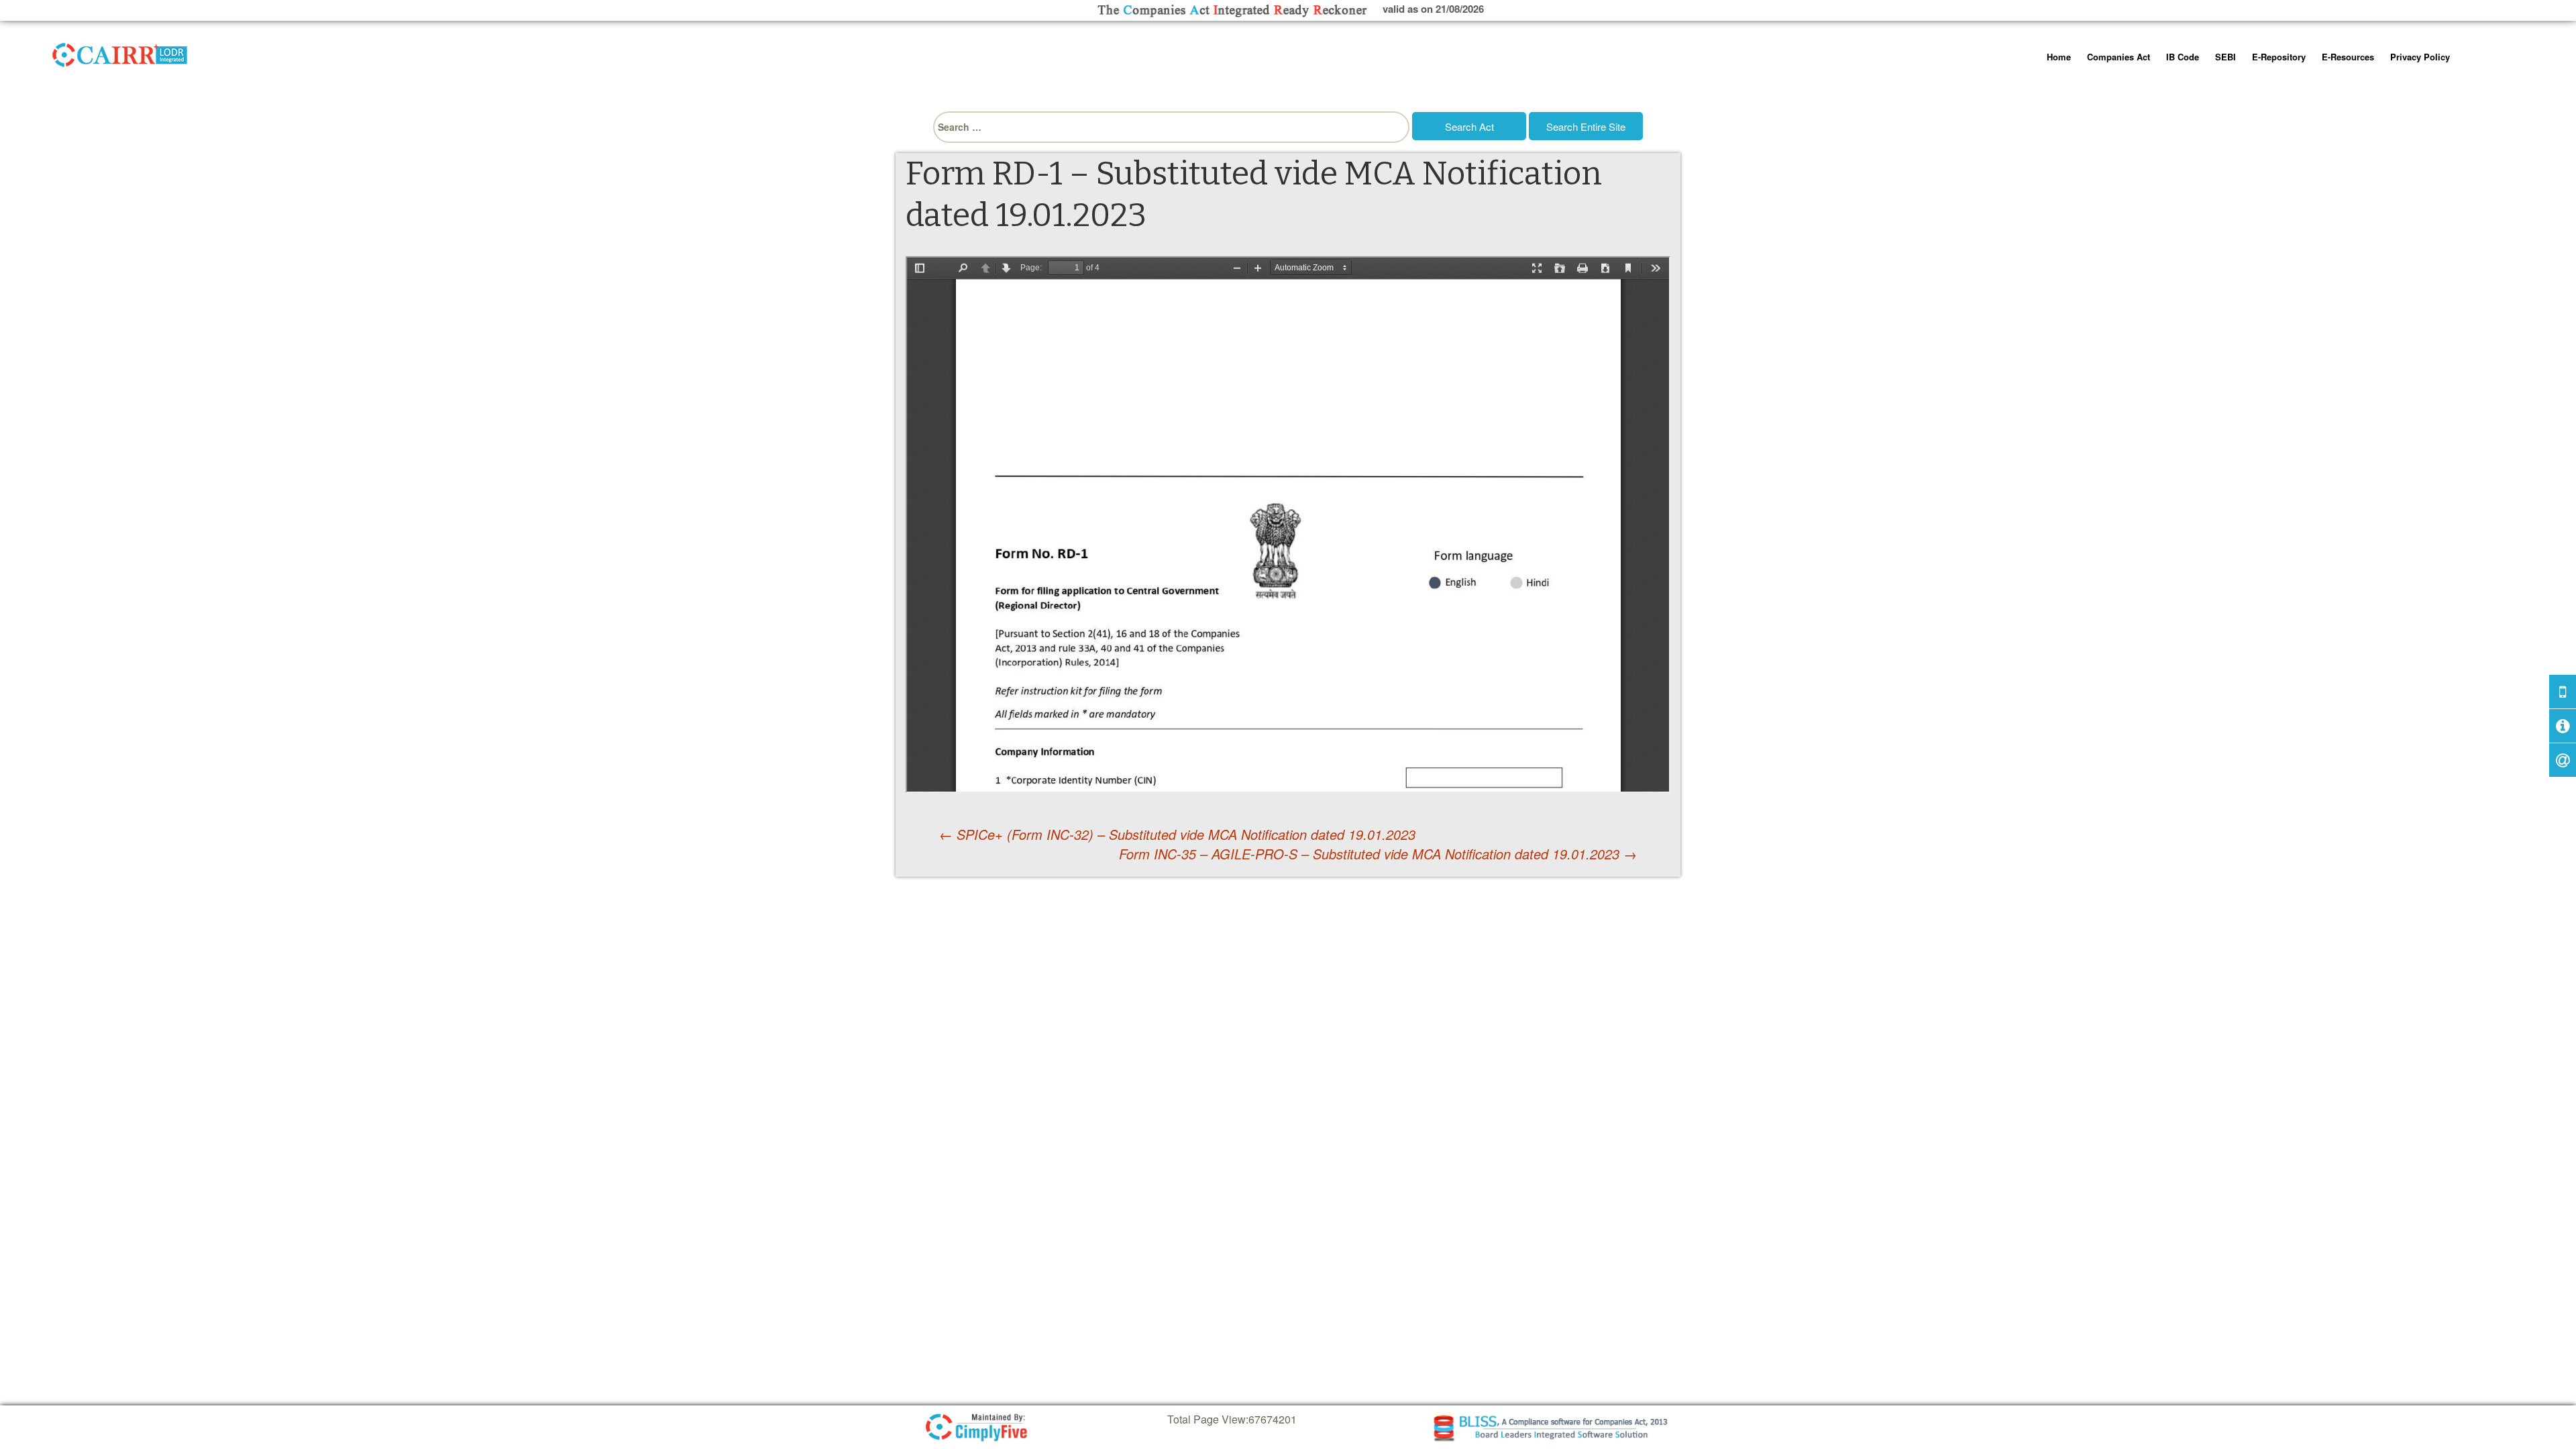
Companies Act (2118, 57)
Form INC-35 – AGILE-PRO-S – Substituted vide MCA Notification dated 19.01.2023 (1378, 854)
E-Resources (2348, 57)
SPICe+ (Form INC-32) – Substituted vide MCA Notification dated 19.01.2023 (1177, 834)
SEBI (2225, 57)
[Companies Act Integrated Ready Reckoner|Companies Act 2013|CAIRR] (120, 52)
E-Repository (2279, 57)
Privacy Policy (2420, 57)
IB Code (2183, 57)
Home (2059, 57)
